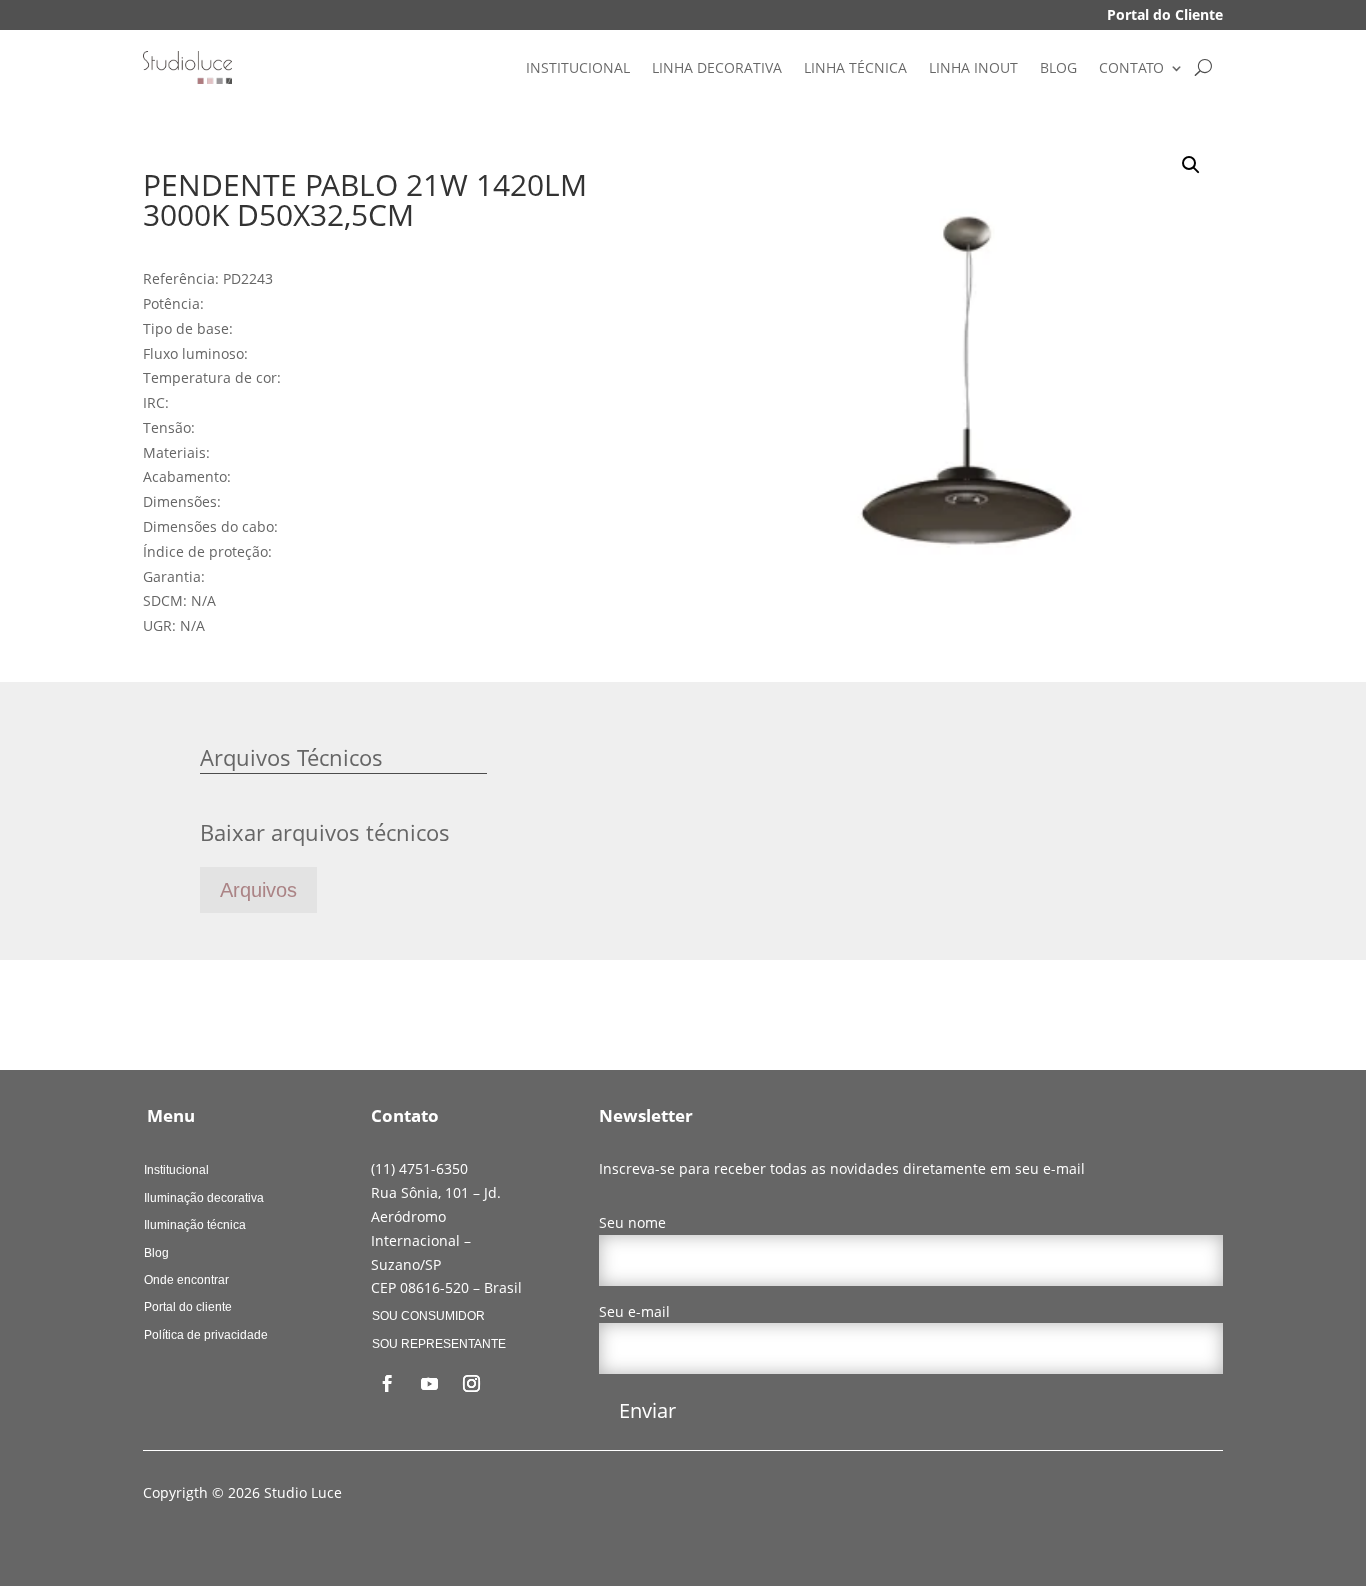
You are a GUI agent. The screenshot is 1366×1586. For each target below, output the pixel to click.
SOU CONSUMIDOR (428, 1316)
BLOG (1058, 67)
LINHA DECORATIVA (717, 67)
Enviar (647, 1410)
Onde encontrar (186, 1280)
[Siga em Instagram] (472, 1384)
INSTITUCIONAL (578, 67)
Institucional (176, 1170)
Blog (156, 1253)
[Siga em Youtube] (430, 1384)
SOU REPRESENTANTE (439, 1344)
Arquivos (258, 890)
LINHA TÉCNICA (855, 67)
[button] (1191, 165)
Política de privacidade (206, 1335)
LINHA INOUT (973, 67)
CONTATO (1131, 67)
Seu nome (632, 1222)
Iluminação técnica (195, 1225)
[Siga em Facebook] (388, 1384)
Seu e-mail (634, 1311)
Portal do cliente (188, 1307)
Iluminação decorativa (204, 1198)
